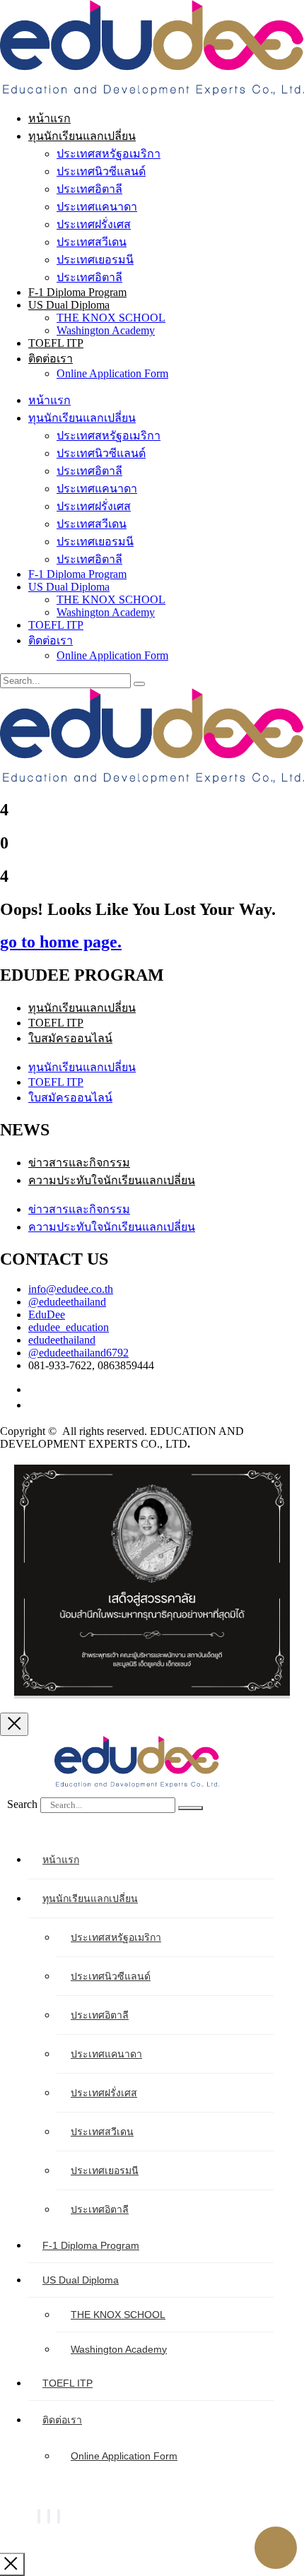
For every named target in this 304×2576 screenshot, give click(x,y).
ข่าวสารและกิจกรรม (79, 1163)
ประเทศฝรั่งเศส (94, 224)
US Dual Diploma (69, 305)
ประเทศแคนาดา (97, 207)
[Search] (191, 1808)
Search (22, 1804)
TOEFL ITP (56, 343)
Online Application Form (112, 373)
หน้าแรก (49, 118)
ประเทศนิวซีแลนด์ (101, 171)
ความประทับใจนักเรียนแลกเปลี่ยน (112, 1180)
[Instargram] (49, 2516)
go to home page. (61, 942)
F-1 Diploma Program (77, 292)
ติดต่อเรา (51, 359)
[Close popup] (14, 1724)
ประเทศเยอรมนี (95, 260)
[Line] (59, 2516)
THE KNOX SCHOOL (111, 318)
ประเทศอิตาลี (89, 189)
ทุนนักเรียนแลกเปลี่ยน (82, 136)
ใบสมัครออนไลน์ (70, 1038)
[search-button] (139, 684)
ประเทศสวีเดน (92, 242)
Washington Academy (106, 330)
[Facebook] (39, 2516)
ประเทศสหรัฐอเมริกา (109, 154)
